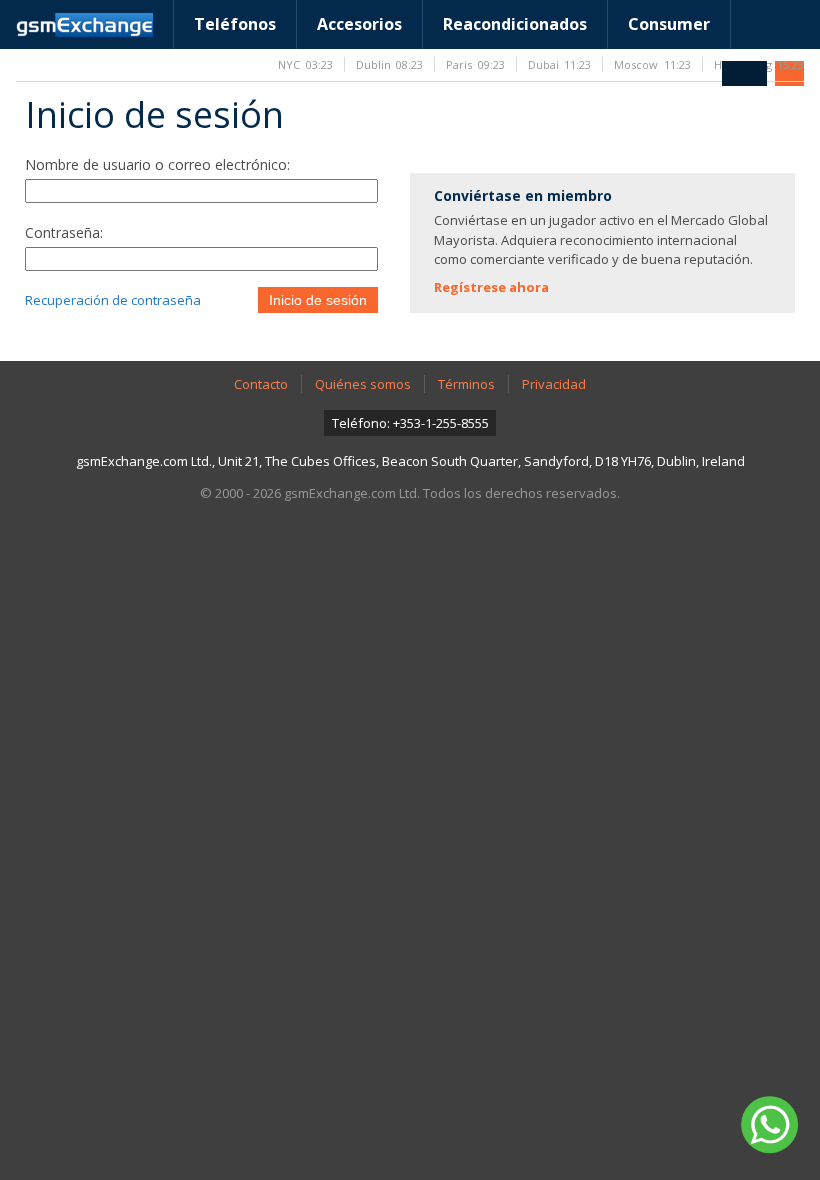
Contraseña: (64, 232)
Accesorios (359, 24)
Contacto (261, 384)
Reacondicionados (515, 24)
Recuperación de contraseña (113, 300)
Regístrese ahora (491, 287)
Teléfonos (235, 24)
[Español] (744, 73)
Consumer (669, 24)
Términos (466, 384)
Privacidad (554, 384)
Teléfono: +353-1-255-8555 (410, 423)
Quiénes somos (363, 384)
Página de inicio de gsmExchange (84, 25)
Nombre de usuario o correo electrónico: (157, 164)
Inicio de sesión (318, 300)
